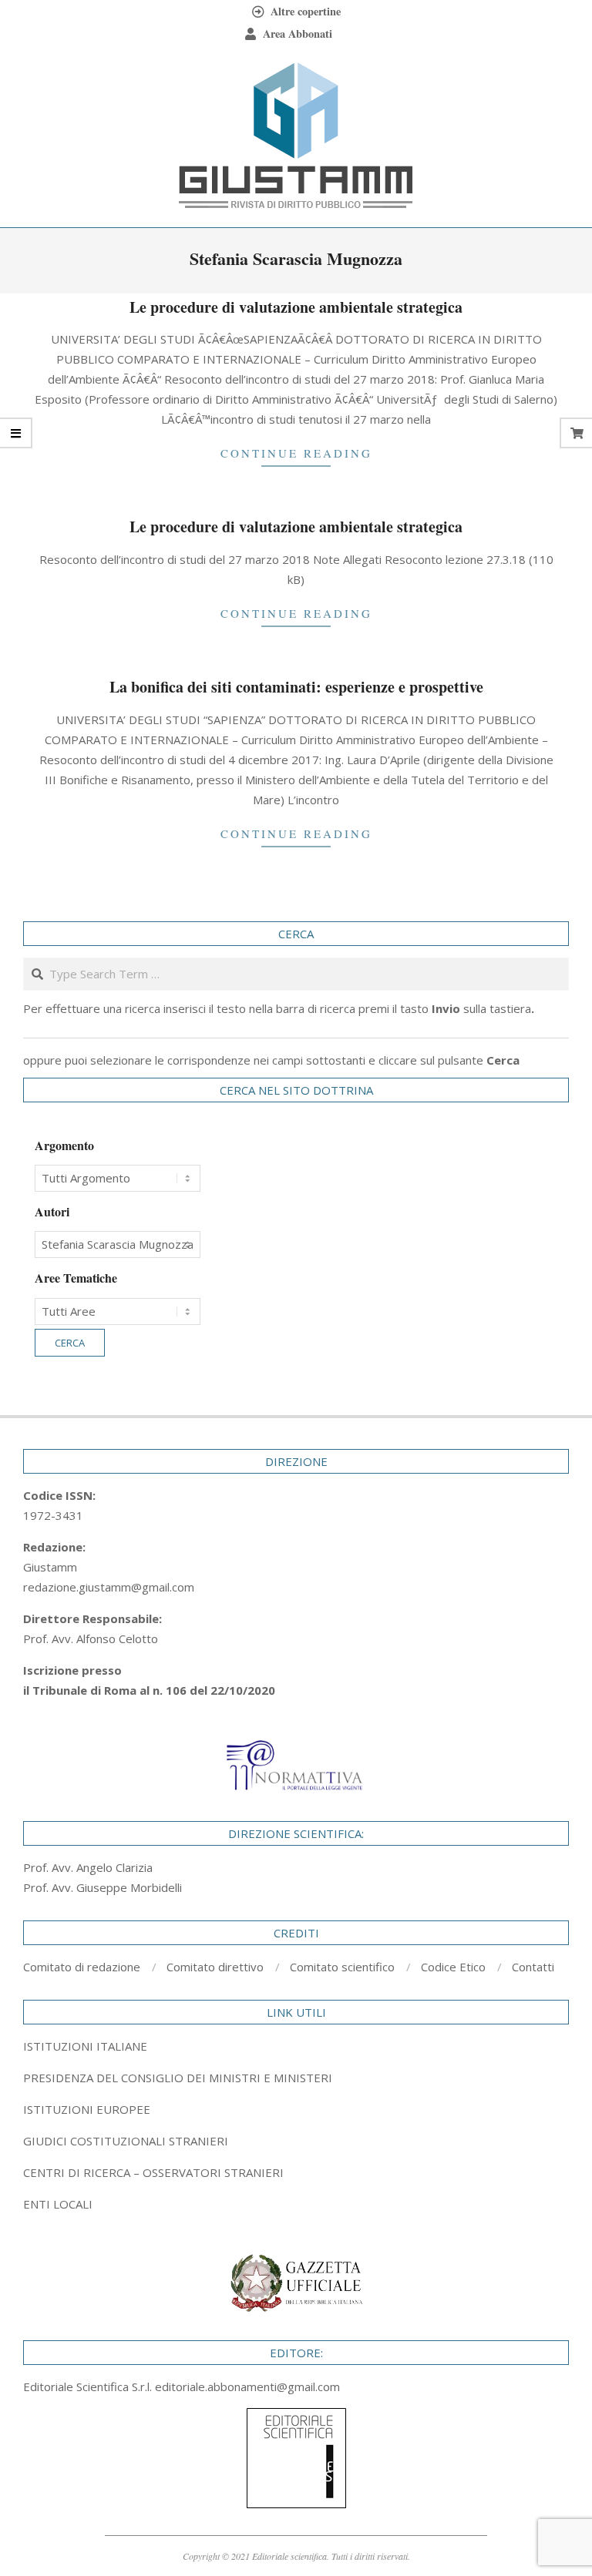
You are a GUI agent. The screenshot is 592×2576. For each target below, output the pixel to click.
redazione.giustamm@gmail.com (109, 1587)
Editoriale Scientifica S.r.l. (89, 2386)
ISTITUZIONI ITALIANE (85, 2046)
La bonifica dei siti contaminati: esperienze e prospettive (296, 687)
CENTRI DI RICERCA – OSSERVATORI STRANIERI (153, 2172)
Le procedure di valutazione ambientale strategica (296, 307)
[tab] (296, 2078)
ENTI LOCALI (58, 2204)
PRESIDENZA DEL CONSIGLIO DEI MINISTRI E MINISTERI (178, 2078)
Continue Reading (296, 453)
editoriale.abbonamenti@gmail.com (247, 2386)
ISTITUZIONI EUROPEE (87, 2109)
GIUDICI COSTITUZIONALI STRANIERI (126, 2141)
